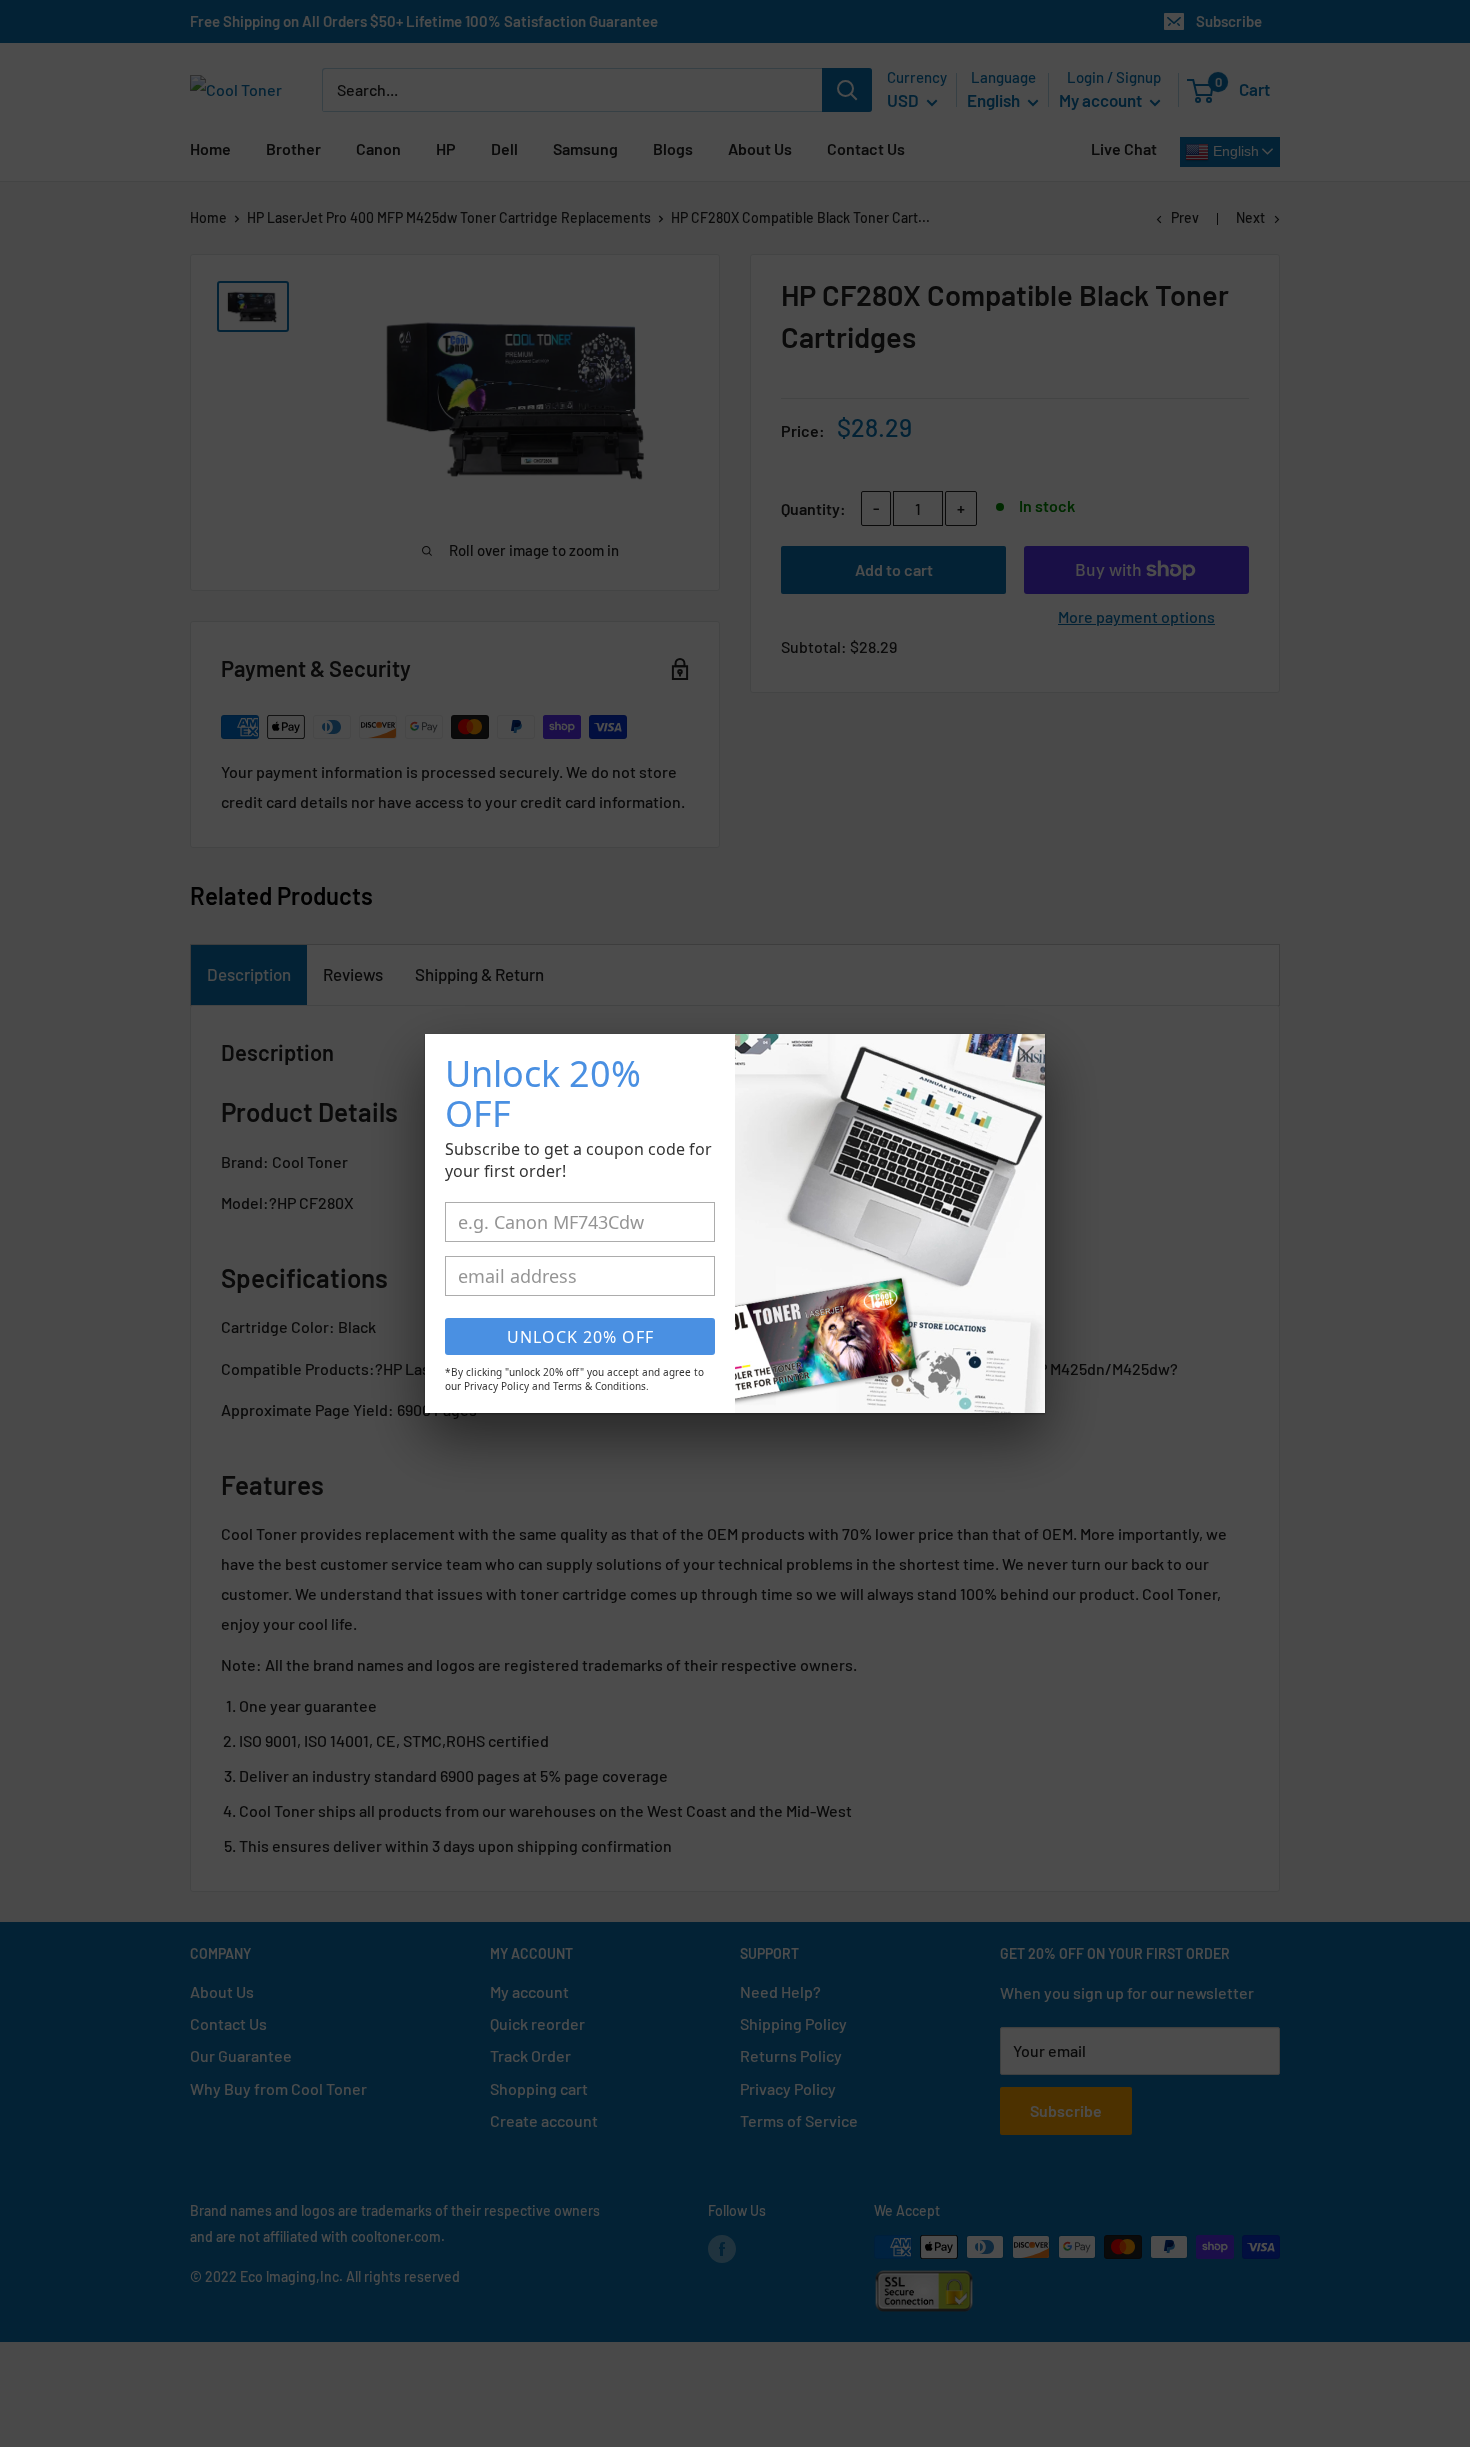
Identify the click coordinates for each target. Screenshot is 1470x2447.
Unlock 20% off (580, 1337)
